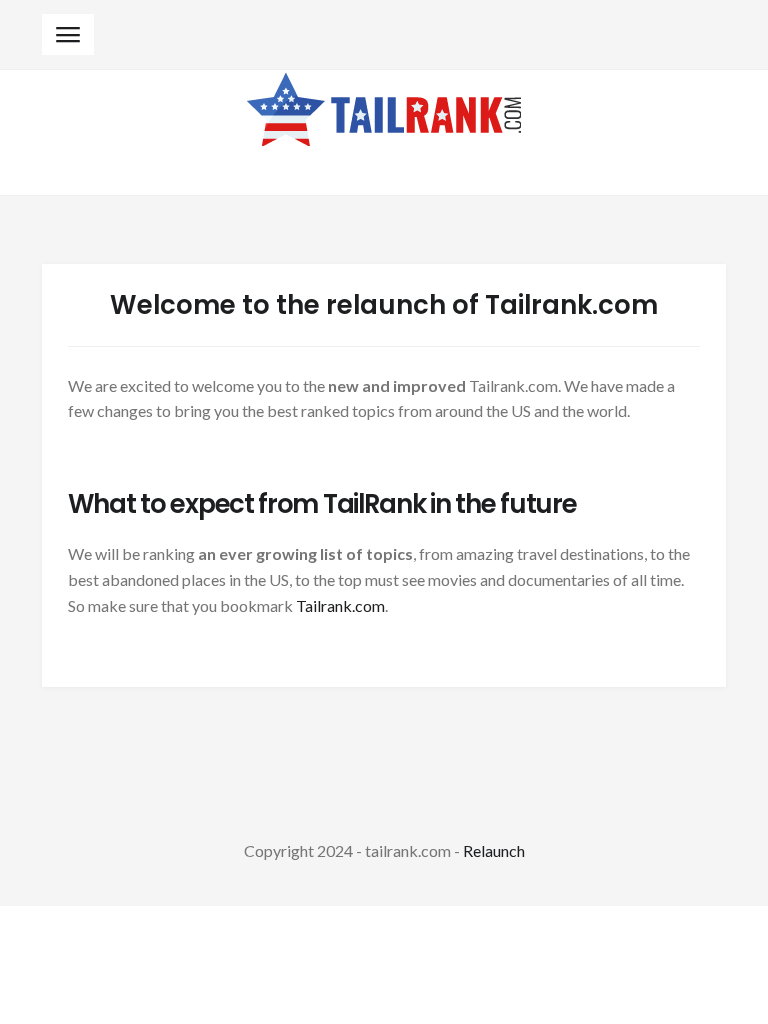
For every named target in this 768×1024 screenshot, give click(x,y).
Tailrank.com (340, 605)
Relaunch (494, 850)
